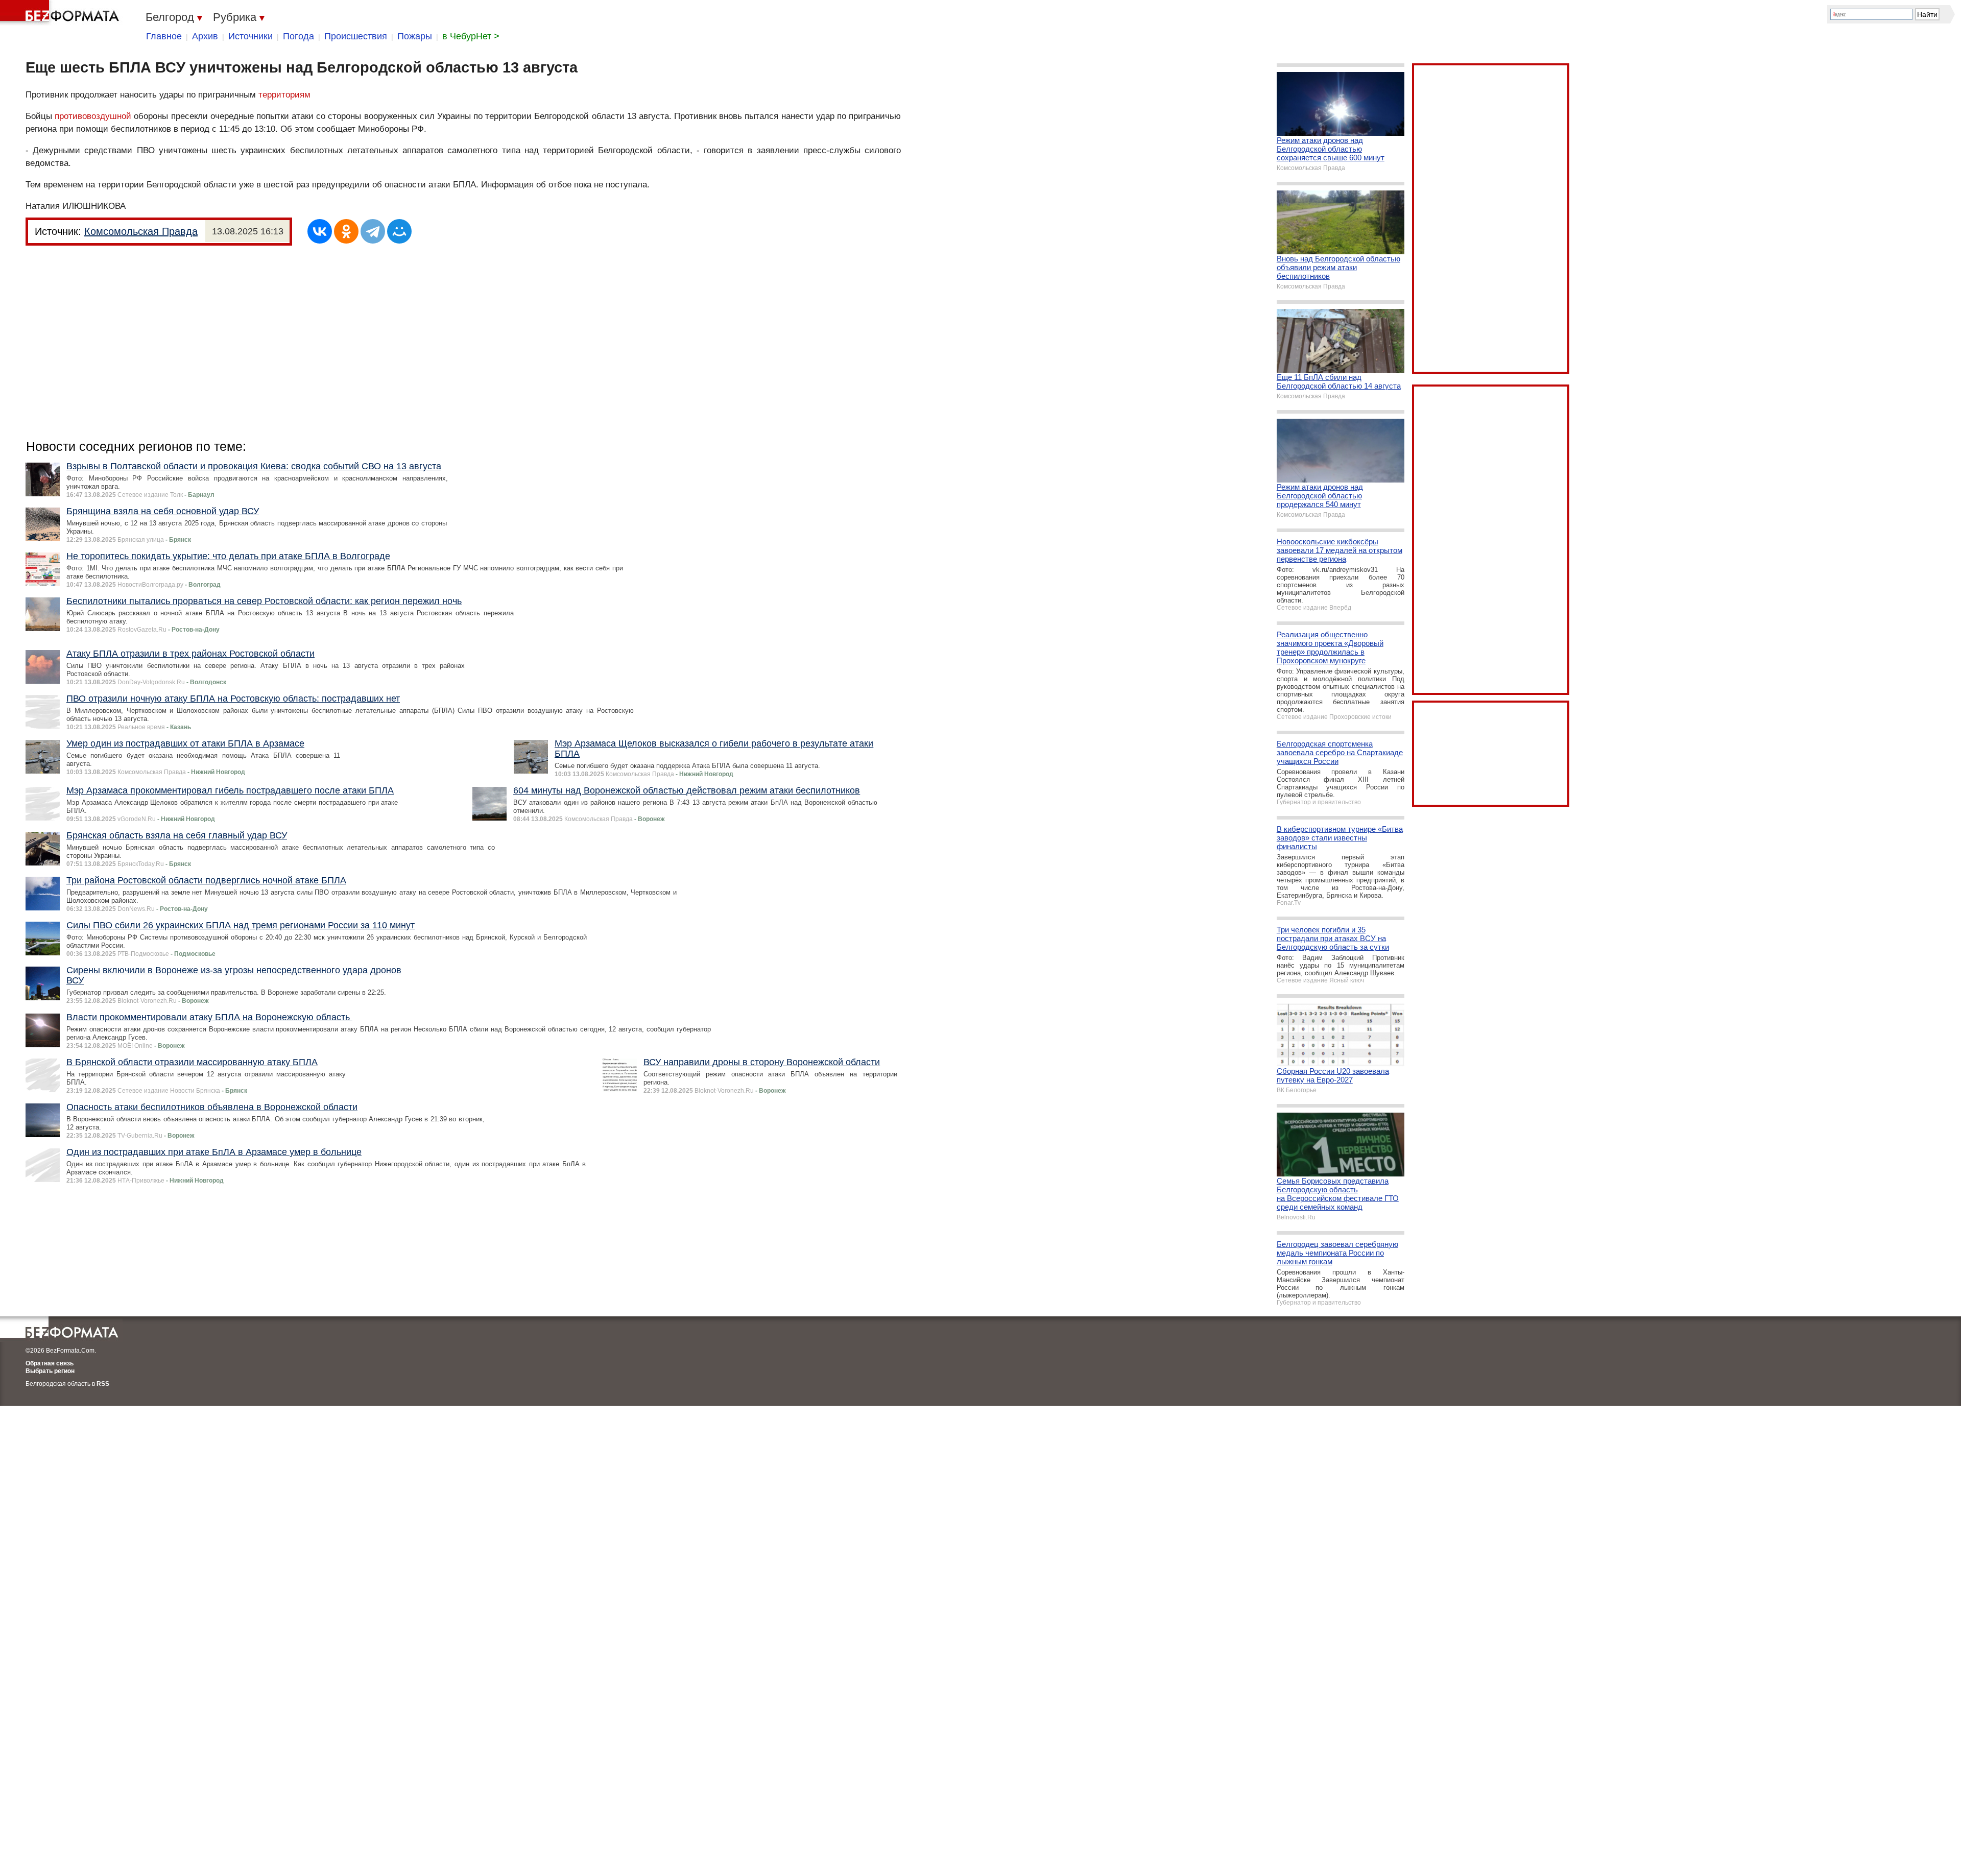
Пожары (415, 36)
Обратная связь (50, 1363)
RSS (103, 1384)
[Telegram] (373, 231)
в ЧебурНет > (471, 36)
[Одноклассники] (346, 231)
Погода (298, 36)
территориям (284, 95)
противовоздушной (93, 116)
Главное (164, 36)
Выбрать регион (50, 1371)
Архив (205, 36)
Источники (250, 36)
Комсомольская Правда (141, 231)
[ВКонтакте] (320, 231)
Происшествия (356, 36)
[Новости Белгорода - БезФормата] (61, 13)
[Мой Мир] (399, 231)
